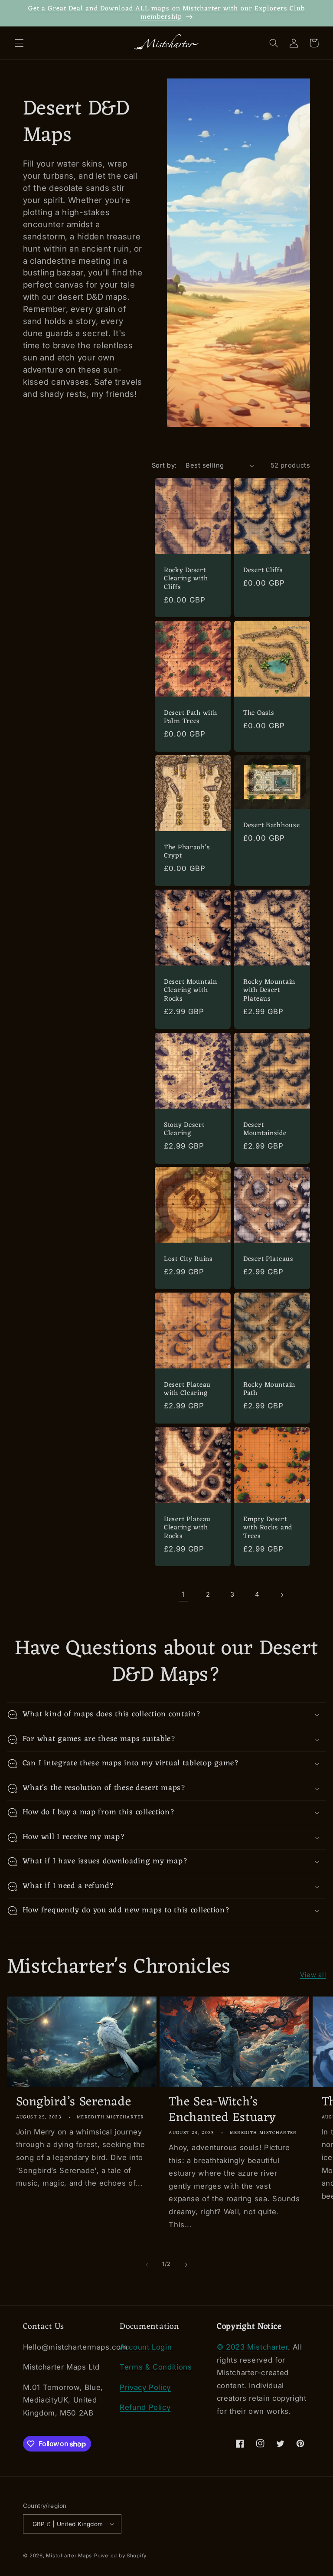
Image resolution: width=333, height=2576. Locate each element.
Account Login (146, 2347)
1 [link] (183, 1594)
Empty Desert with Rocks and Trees (268, 1528)
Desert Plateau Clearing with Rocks (187, 1528)
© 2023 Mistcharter (252, 2347)
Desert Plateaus (268, 1260)
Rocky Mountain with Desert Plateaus (269, 991)
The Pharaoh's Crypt (187, 852)
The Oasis (259, 714)
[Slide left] (147, 2265)
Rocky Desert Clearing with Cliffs (186, 579)
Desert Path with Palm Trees (191, 718)
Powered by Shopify (120, 2556)
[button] (19, 43)
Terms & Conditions (156, 2367)
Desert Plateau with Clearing (187, 1389)
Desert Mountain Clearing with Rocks (191, 991)
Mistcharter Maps (69, 2556)
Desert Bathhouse (272, 826)
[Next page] (282, 1595)
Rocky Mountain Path (269, 1389)
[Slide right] (186, 2265)
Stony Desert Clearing (184, 1129)
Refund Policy (145, 2407)
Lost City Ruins (188, 1260)
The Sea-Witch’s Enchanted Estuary (222, 2110)
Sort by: (164, 465)
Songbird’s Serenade (74, 2102)
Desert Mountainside (265, 1129)
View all (313, 1975)
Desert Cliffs (263, 571)
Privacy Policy (145, 2387)
